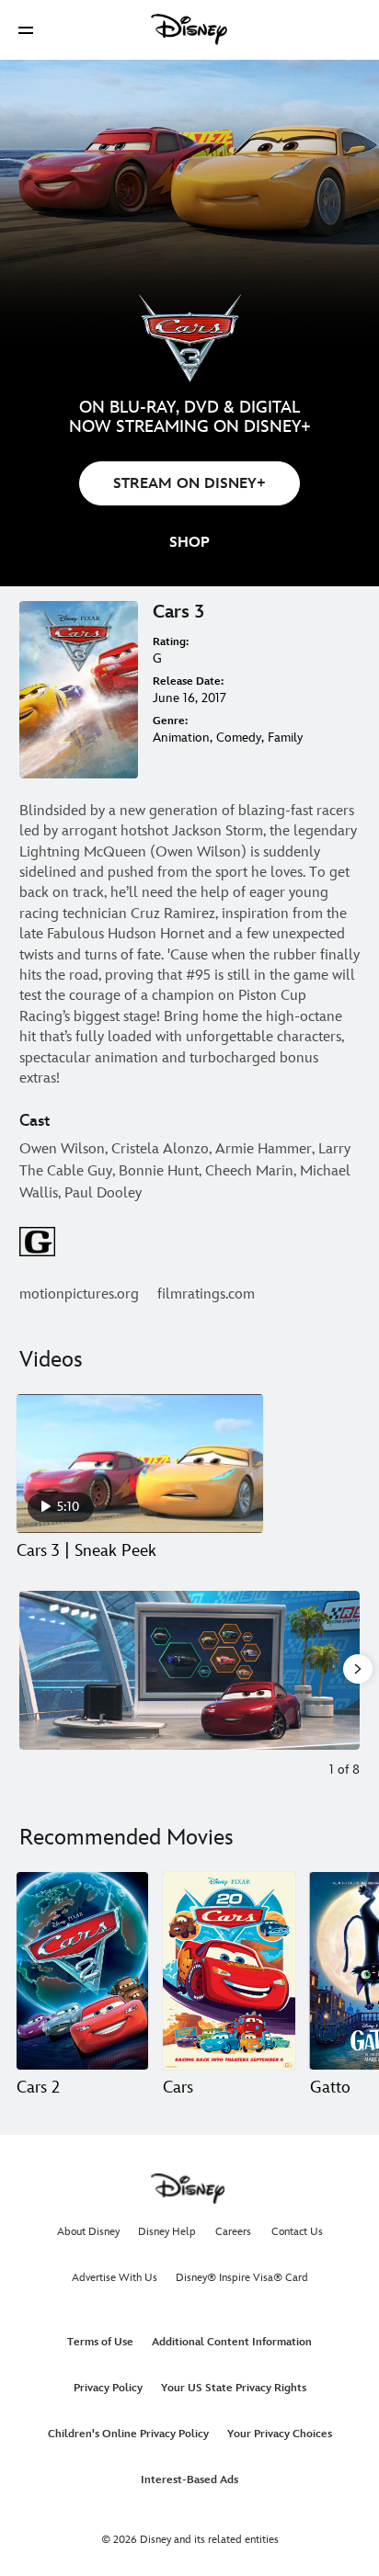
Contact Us (297, 2232)
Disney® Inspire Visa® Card (242, 2278)
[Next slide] (346, 1670)
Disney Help (167, 2232)
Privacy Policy (108, 2388)
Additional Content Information (232, 2342)
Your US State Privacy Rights (234, 2388)
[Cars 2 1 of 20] (82, 1971)
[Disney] (189, 29)
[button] (26, 30)
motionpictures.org (79, 1294)
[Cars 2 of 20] (229, 1971)
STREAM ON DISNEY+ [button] (189, 484)
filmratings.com (206, 1294)
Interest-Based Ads (189, 2480)
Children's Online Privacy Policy (128, 2434)
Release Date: (188, 681)
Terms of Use (100, 2342)
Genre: (170, 721)
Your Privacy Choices (280, 2434)
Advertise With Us (115, 2278)
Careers (233, 2232)
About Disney (88, 2232)
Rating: (171, 642)
